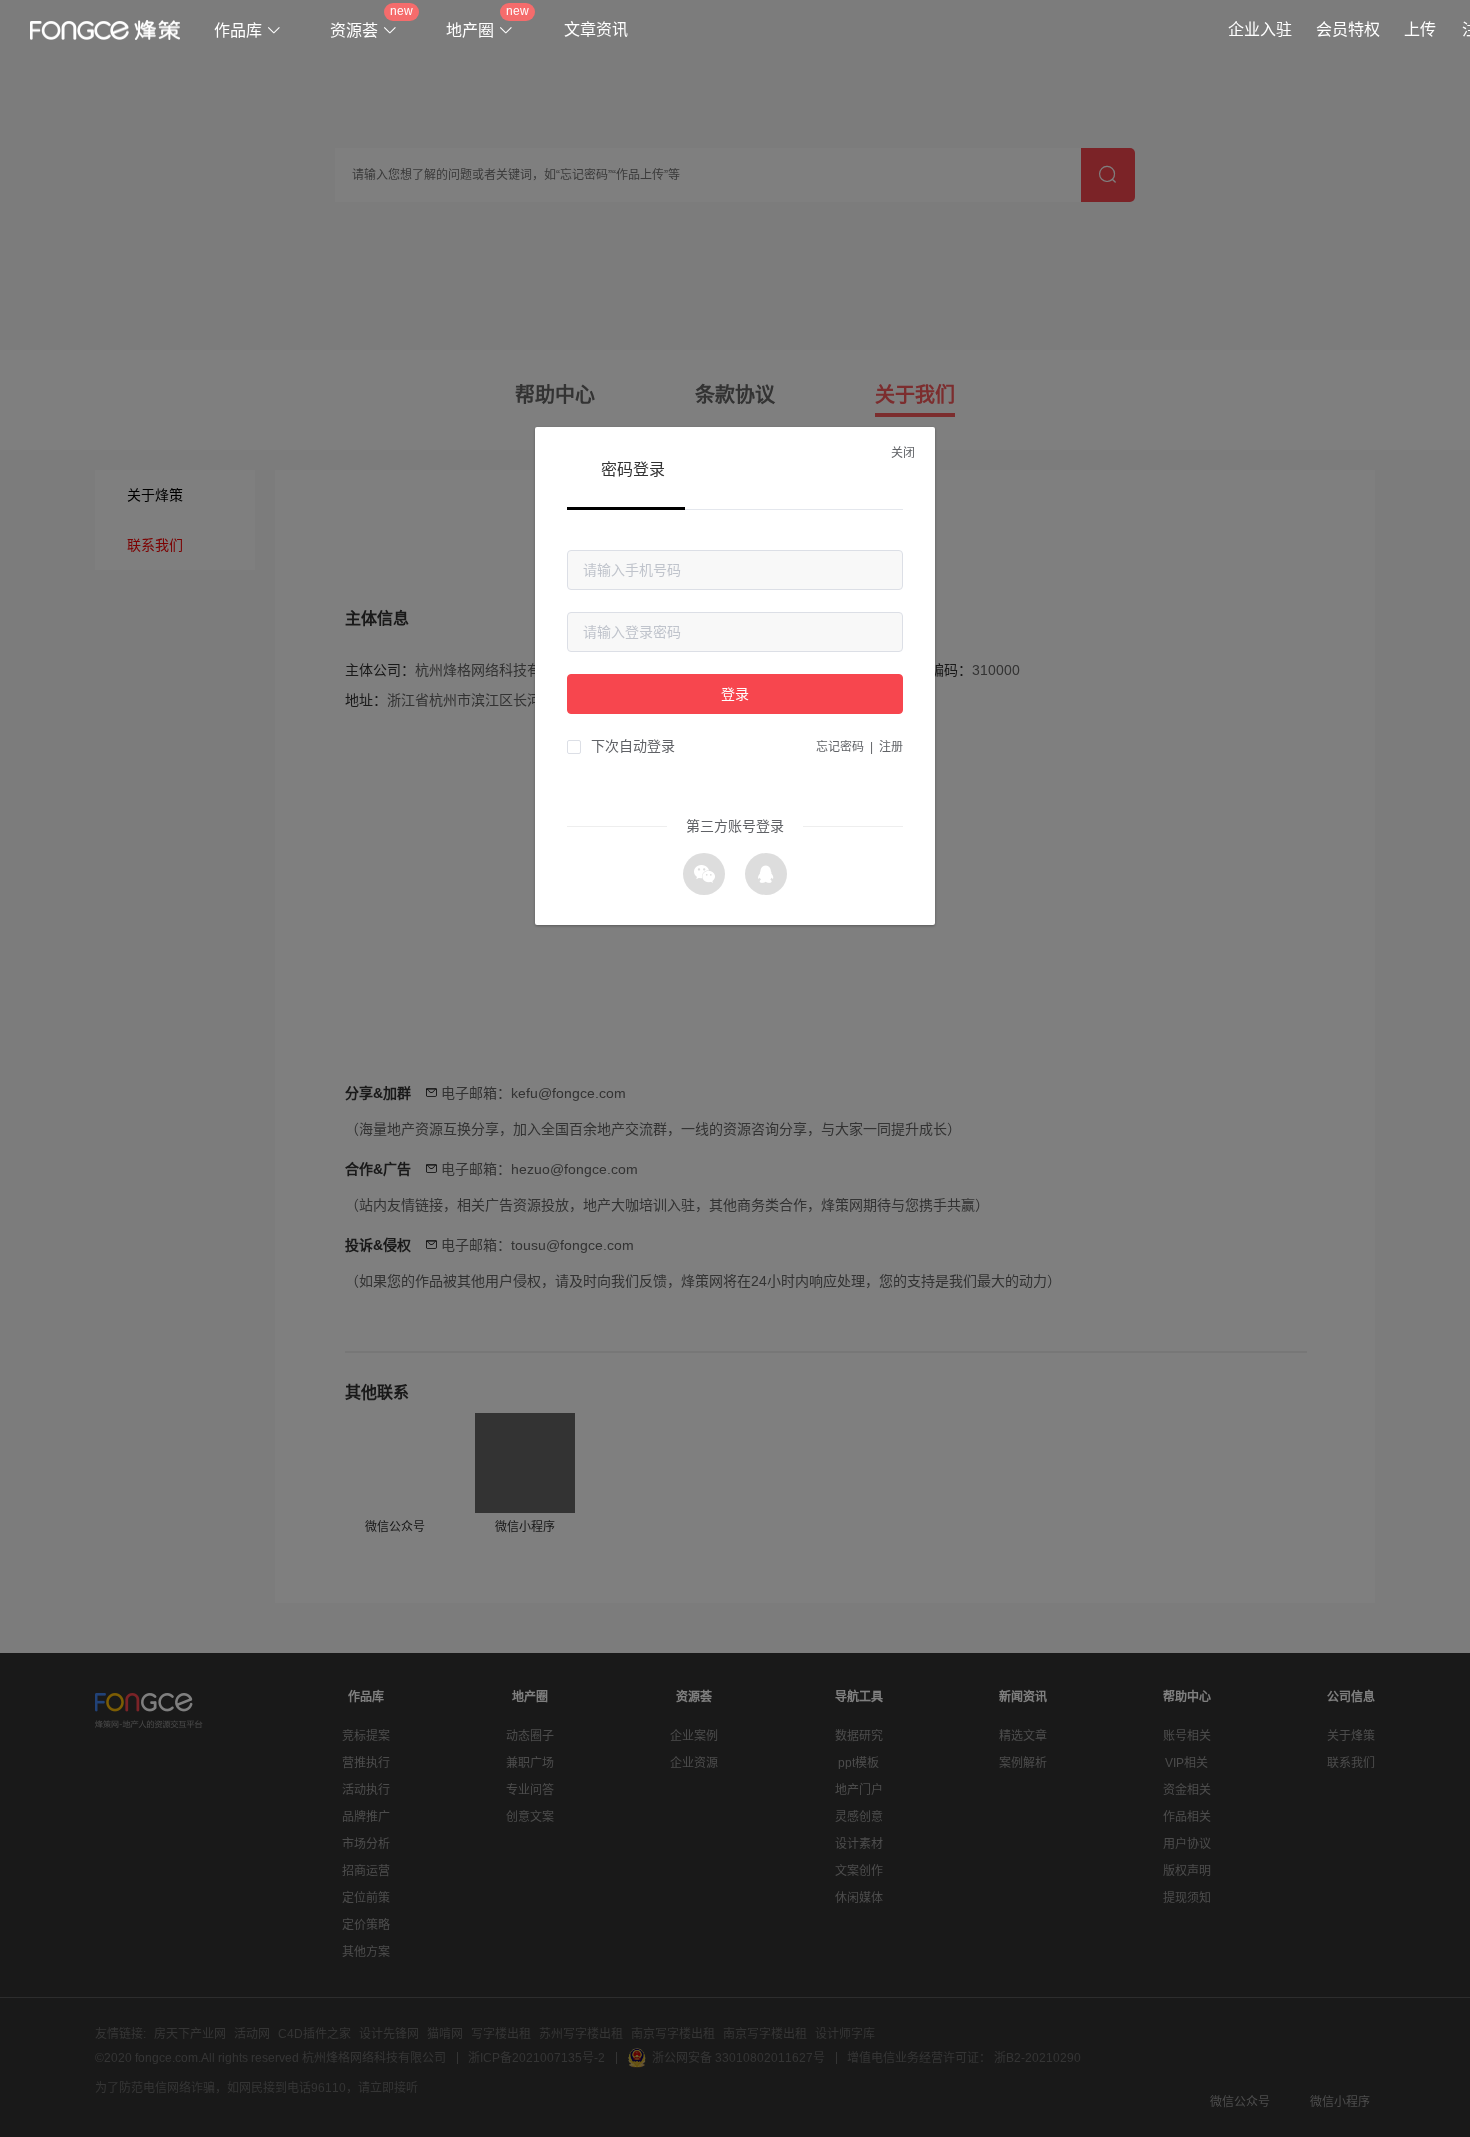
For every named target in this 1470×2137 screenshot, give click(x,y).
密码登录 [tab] (633, 469)
